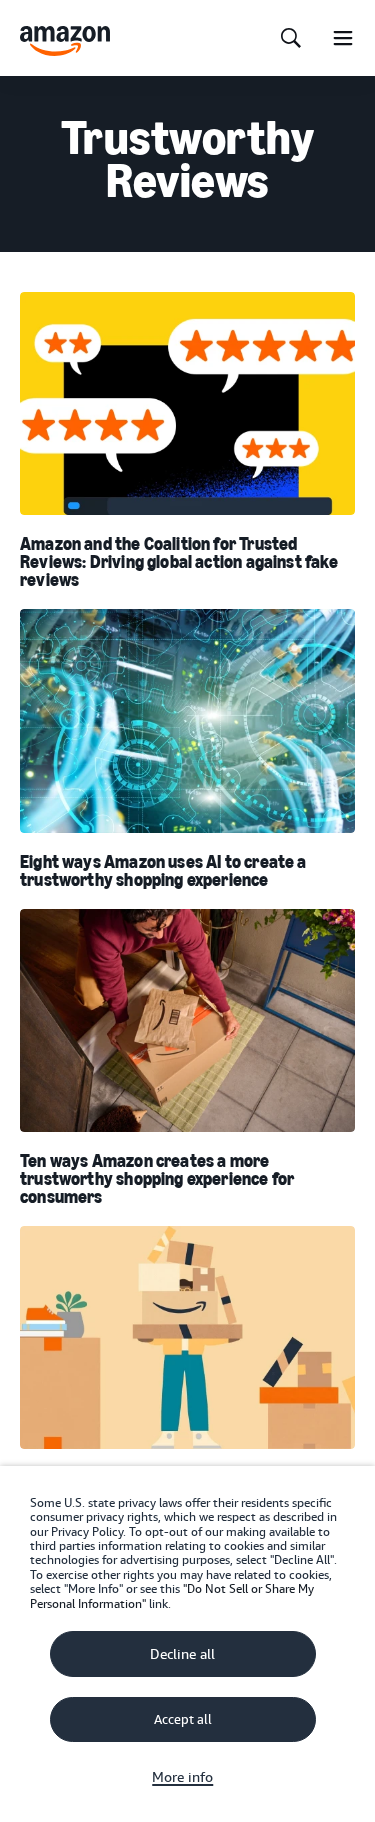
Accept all (183, 1719)
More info (182, 1777)
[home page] (65, 41)
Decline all (182, 1654)
